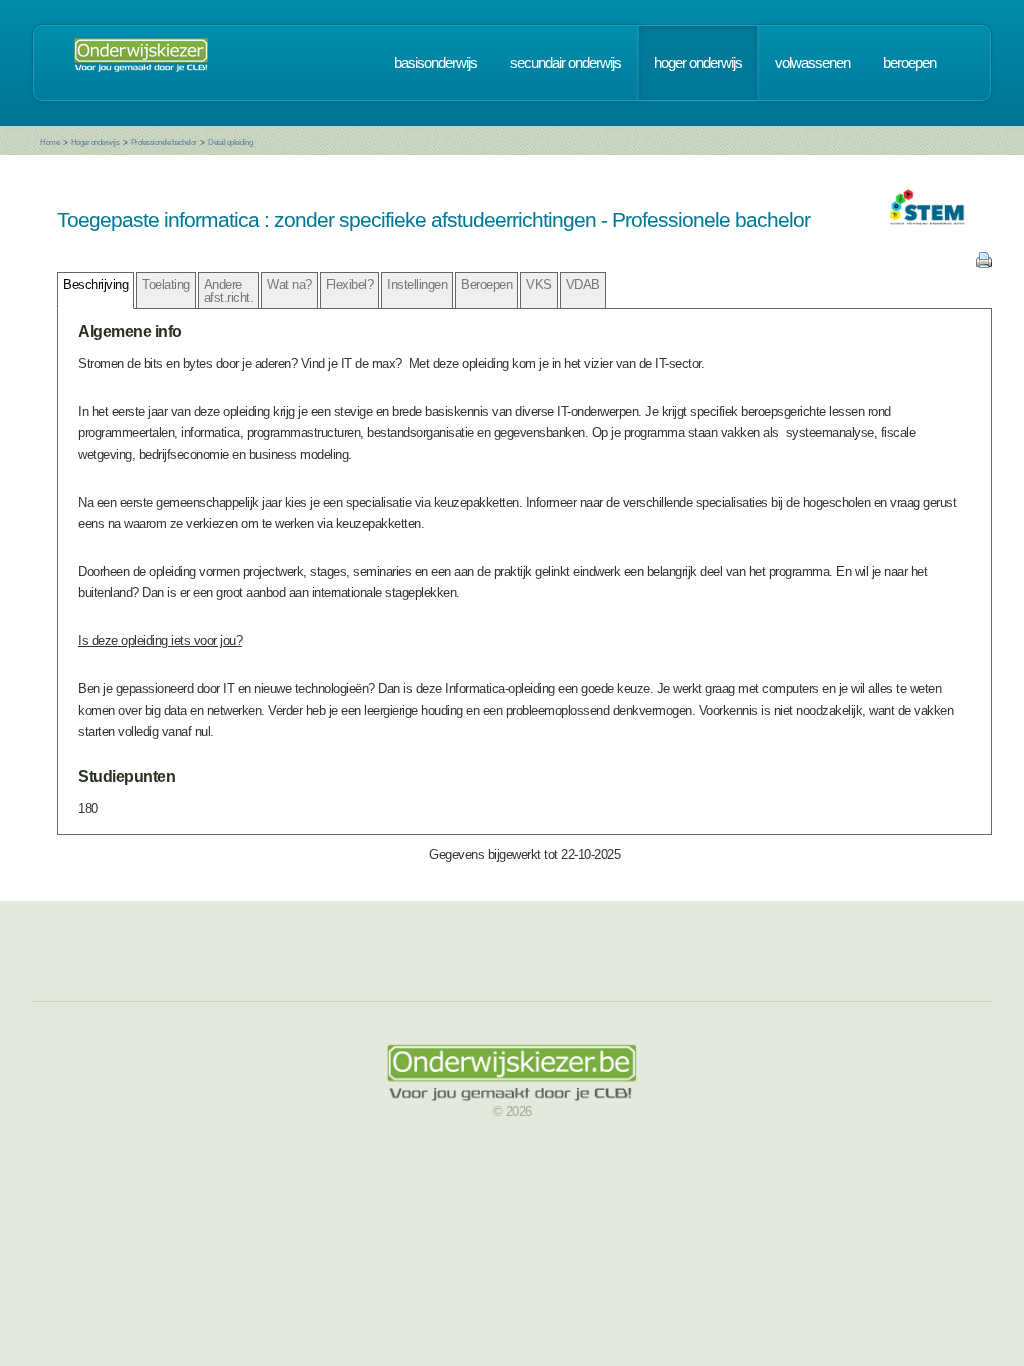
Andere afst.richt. (229, 291)
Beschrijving (95, 284)
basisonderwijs (435, 63)
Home (49, 142)
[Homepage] (141, 63)
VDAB (583, 284)
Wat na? (289, 284)
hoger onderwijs (698, 63)
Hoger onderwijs (95, 142)
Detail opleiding (230, 142)
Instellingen (417, 284)
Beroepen (486, 284)
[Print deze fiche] (984, 263)
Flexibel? (350, 284)
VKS (539, 284)
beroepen (909, 63)
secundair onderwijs (565, 63)
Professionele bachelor (164, 142)
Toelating (166, 284)
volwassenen (812, 63)
